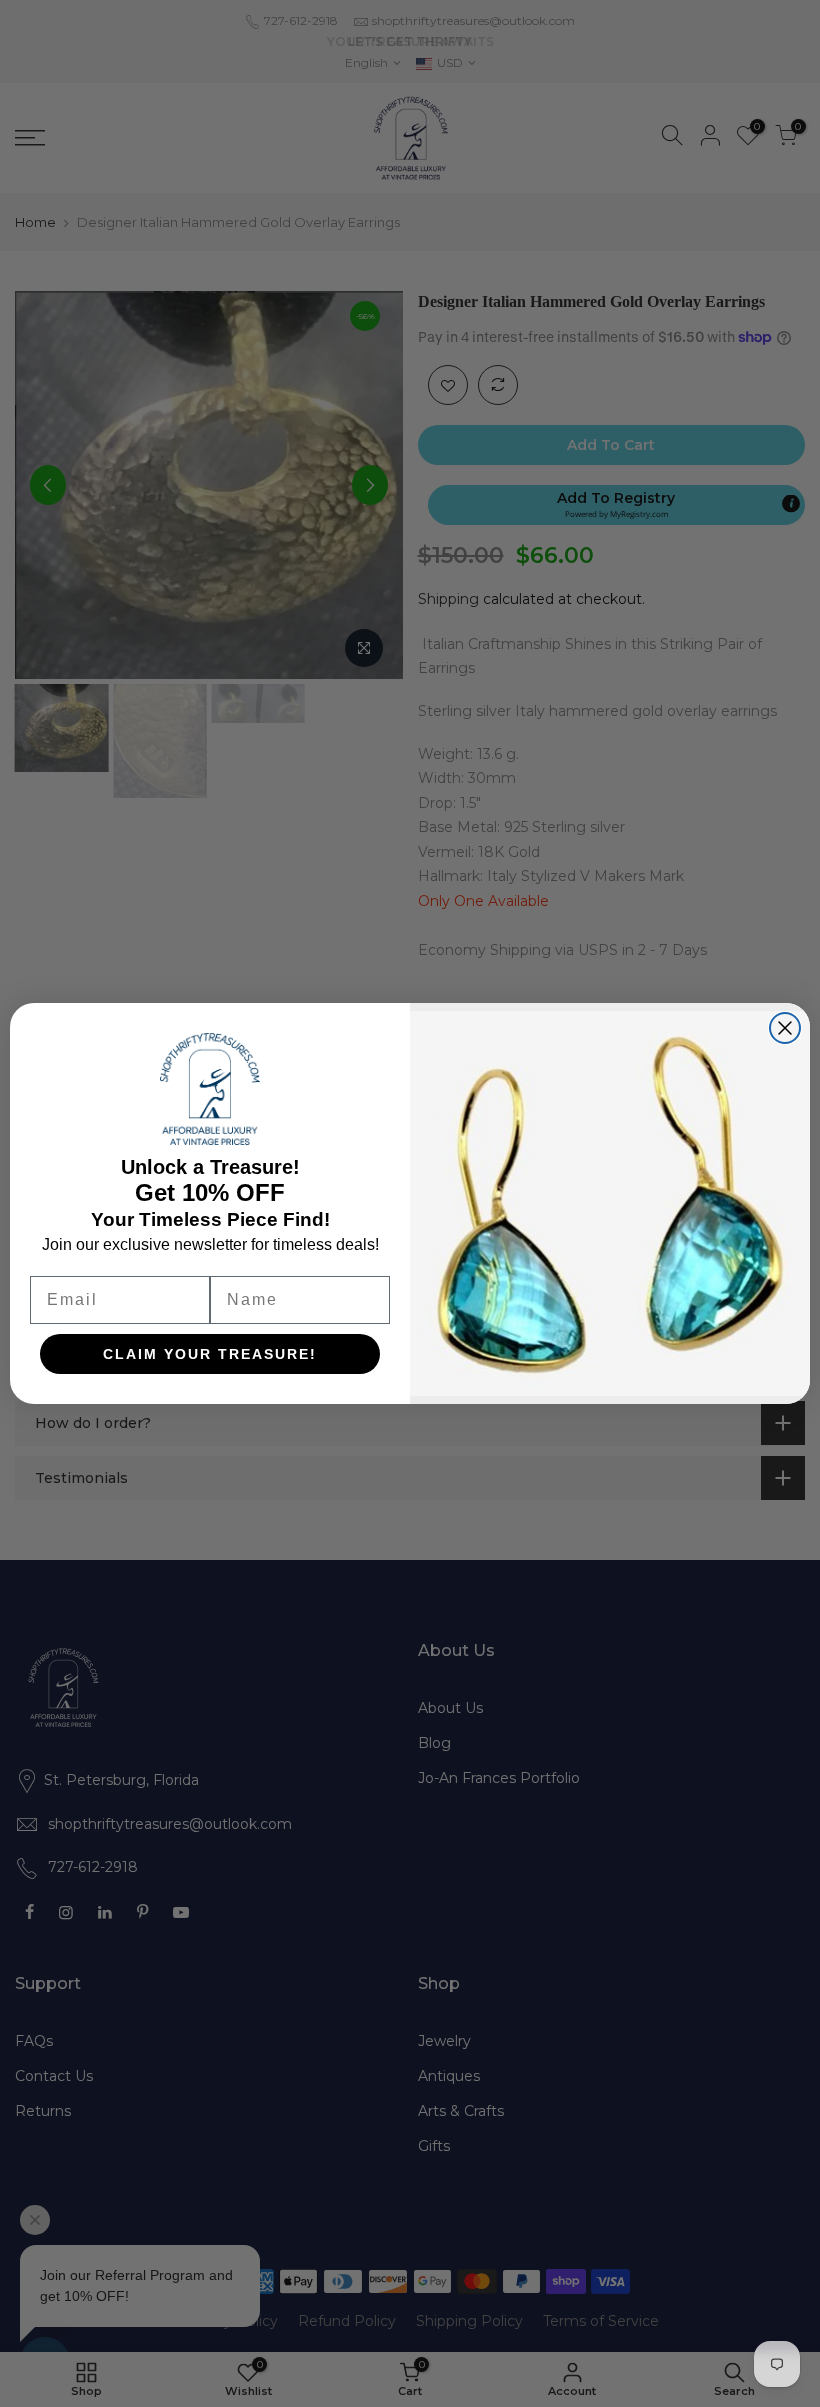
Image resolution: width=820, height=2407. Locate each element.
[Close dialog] (785, 1028)
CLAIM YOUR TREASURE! (210, 1354)
